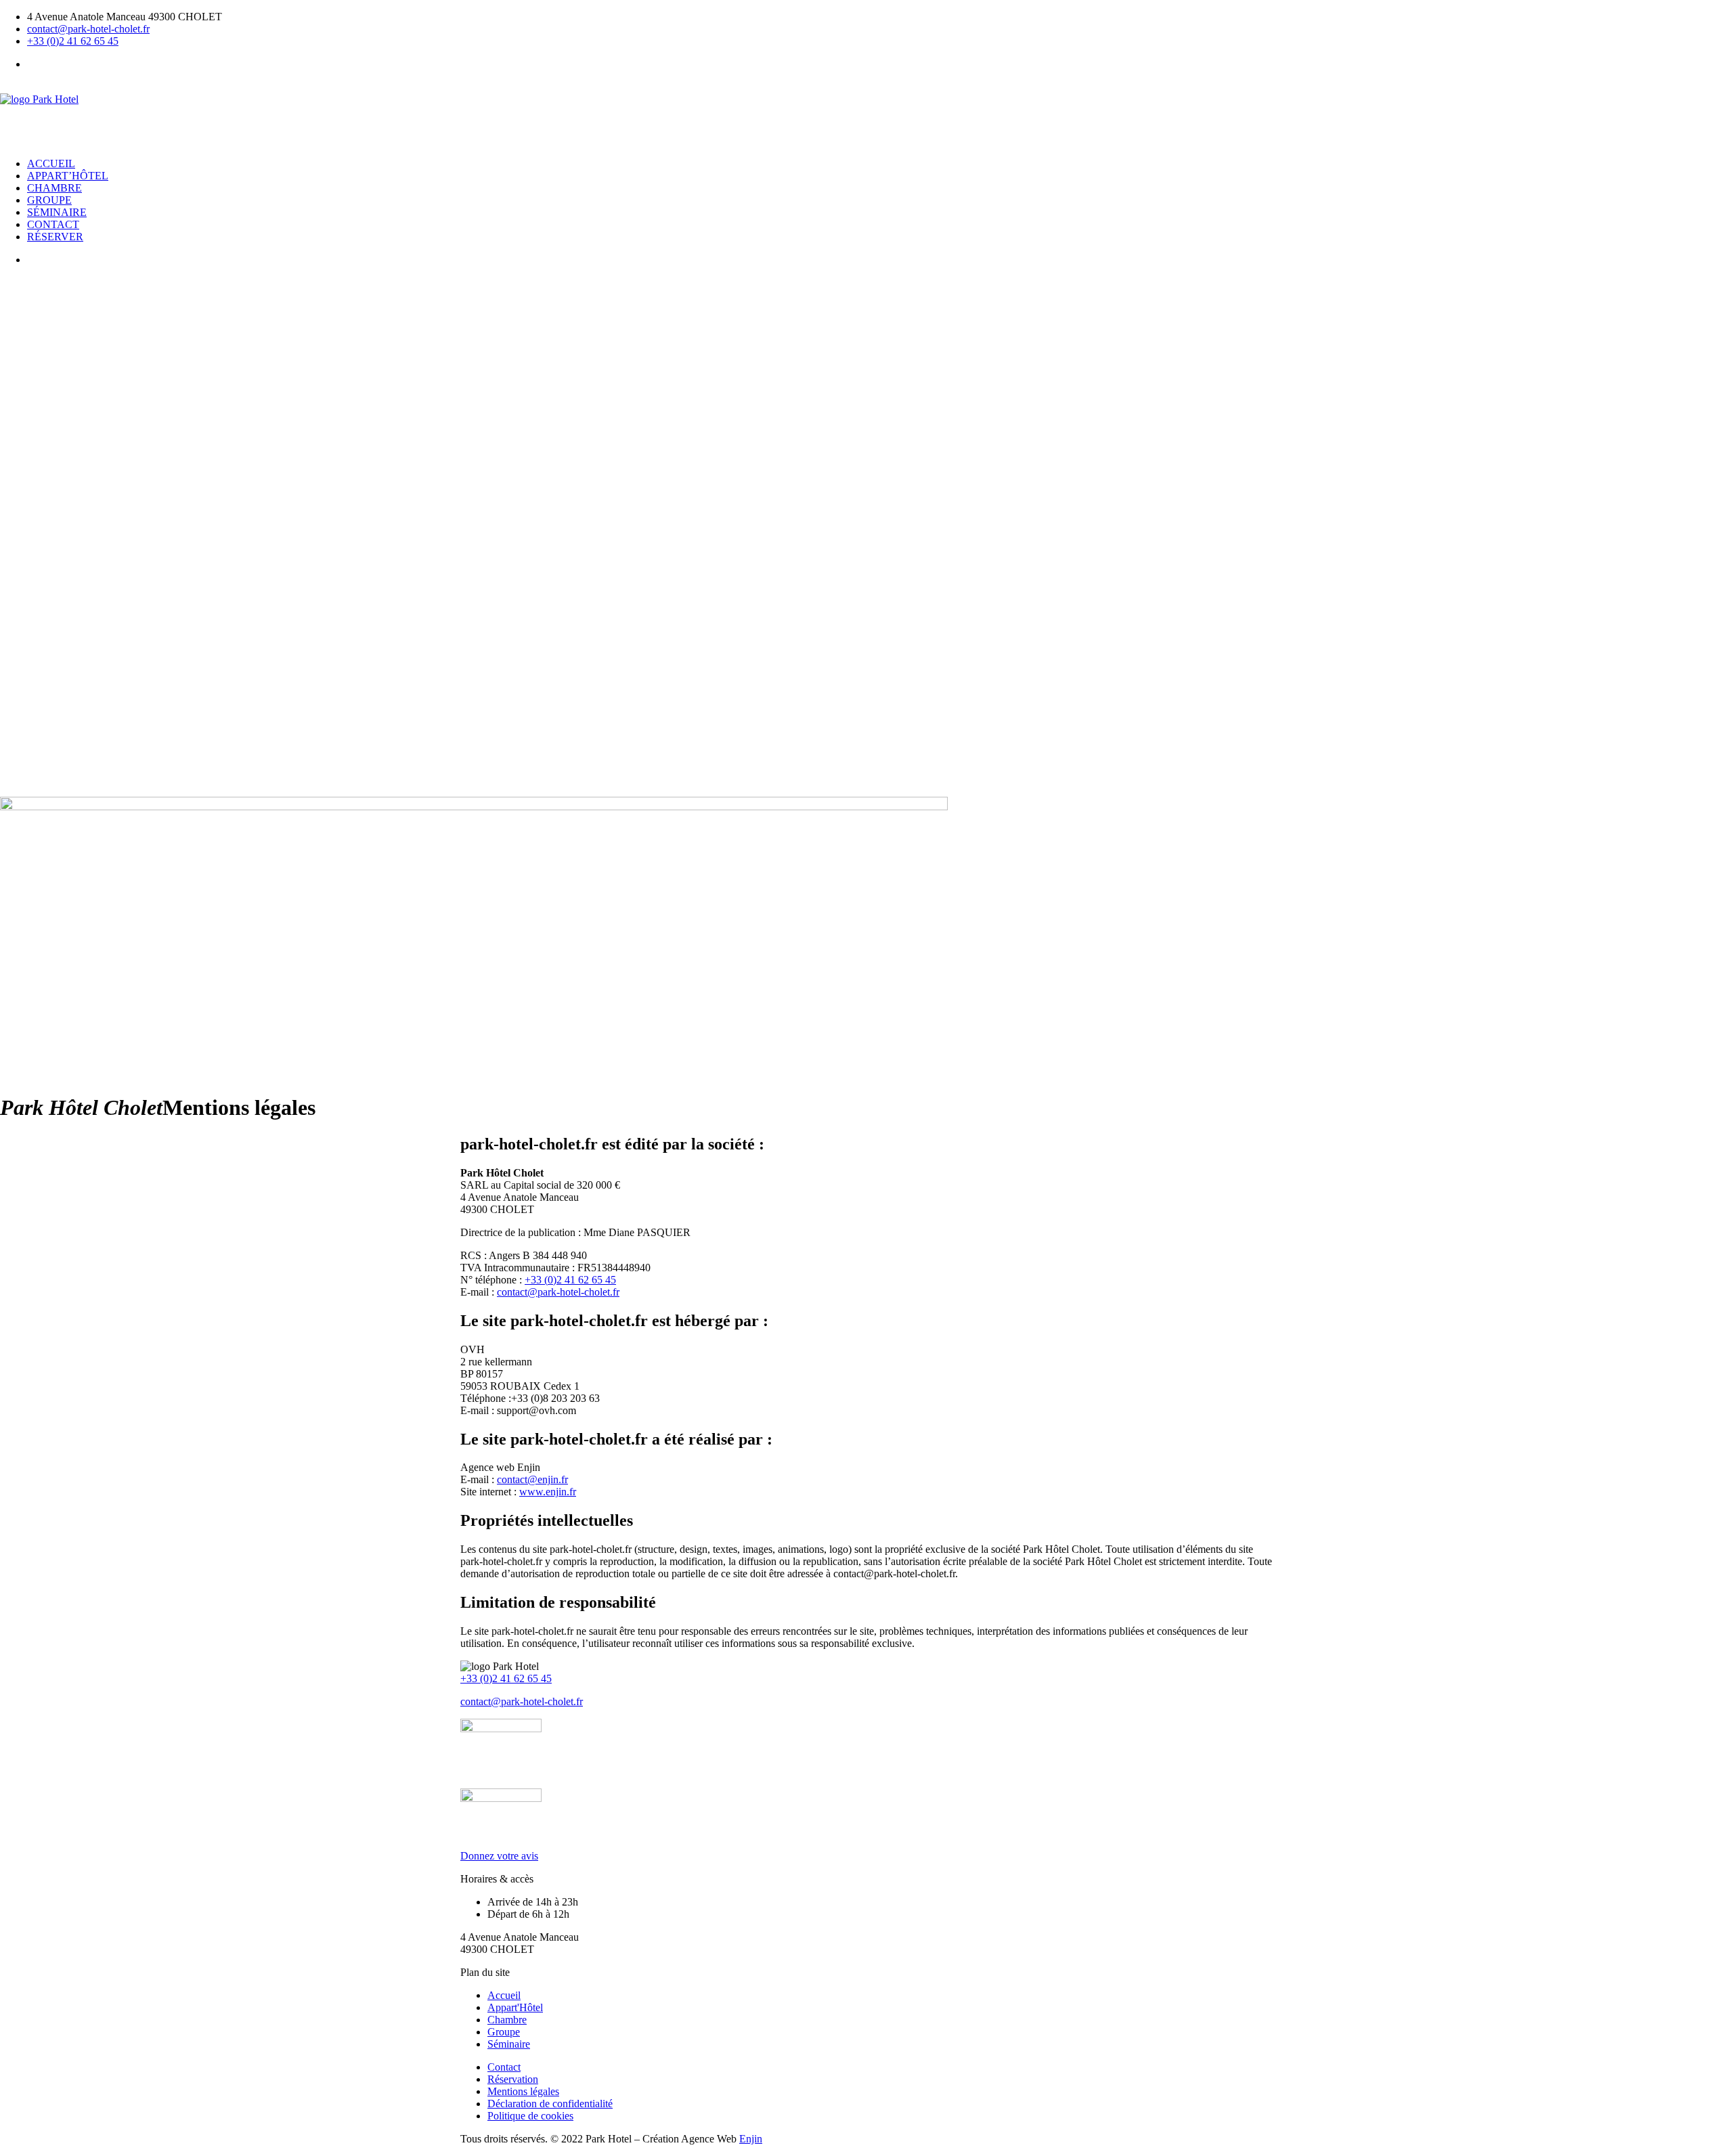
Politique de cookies (530, 2116)
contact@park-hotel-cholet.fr (88, 29)
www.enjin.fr (548, 1492)
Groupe (49, 200)
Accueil (51, 163)
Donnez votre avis (499, 1856)
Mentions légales (523, 2091)
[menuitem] (880, 64)
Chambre (54, 188)
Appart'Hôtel (515, 2007)
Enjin (751, 2139)
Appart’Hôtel (68, 176)
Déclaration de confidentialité (550, 2104)
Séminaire (57, 212)
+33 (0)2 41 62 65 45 (73, 41)
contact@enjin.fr (532, 1479)
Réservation (513, 2079)
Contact (53, 224)
